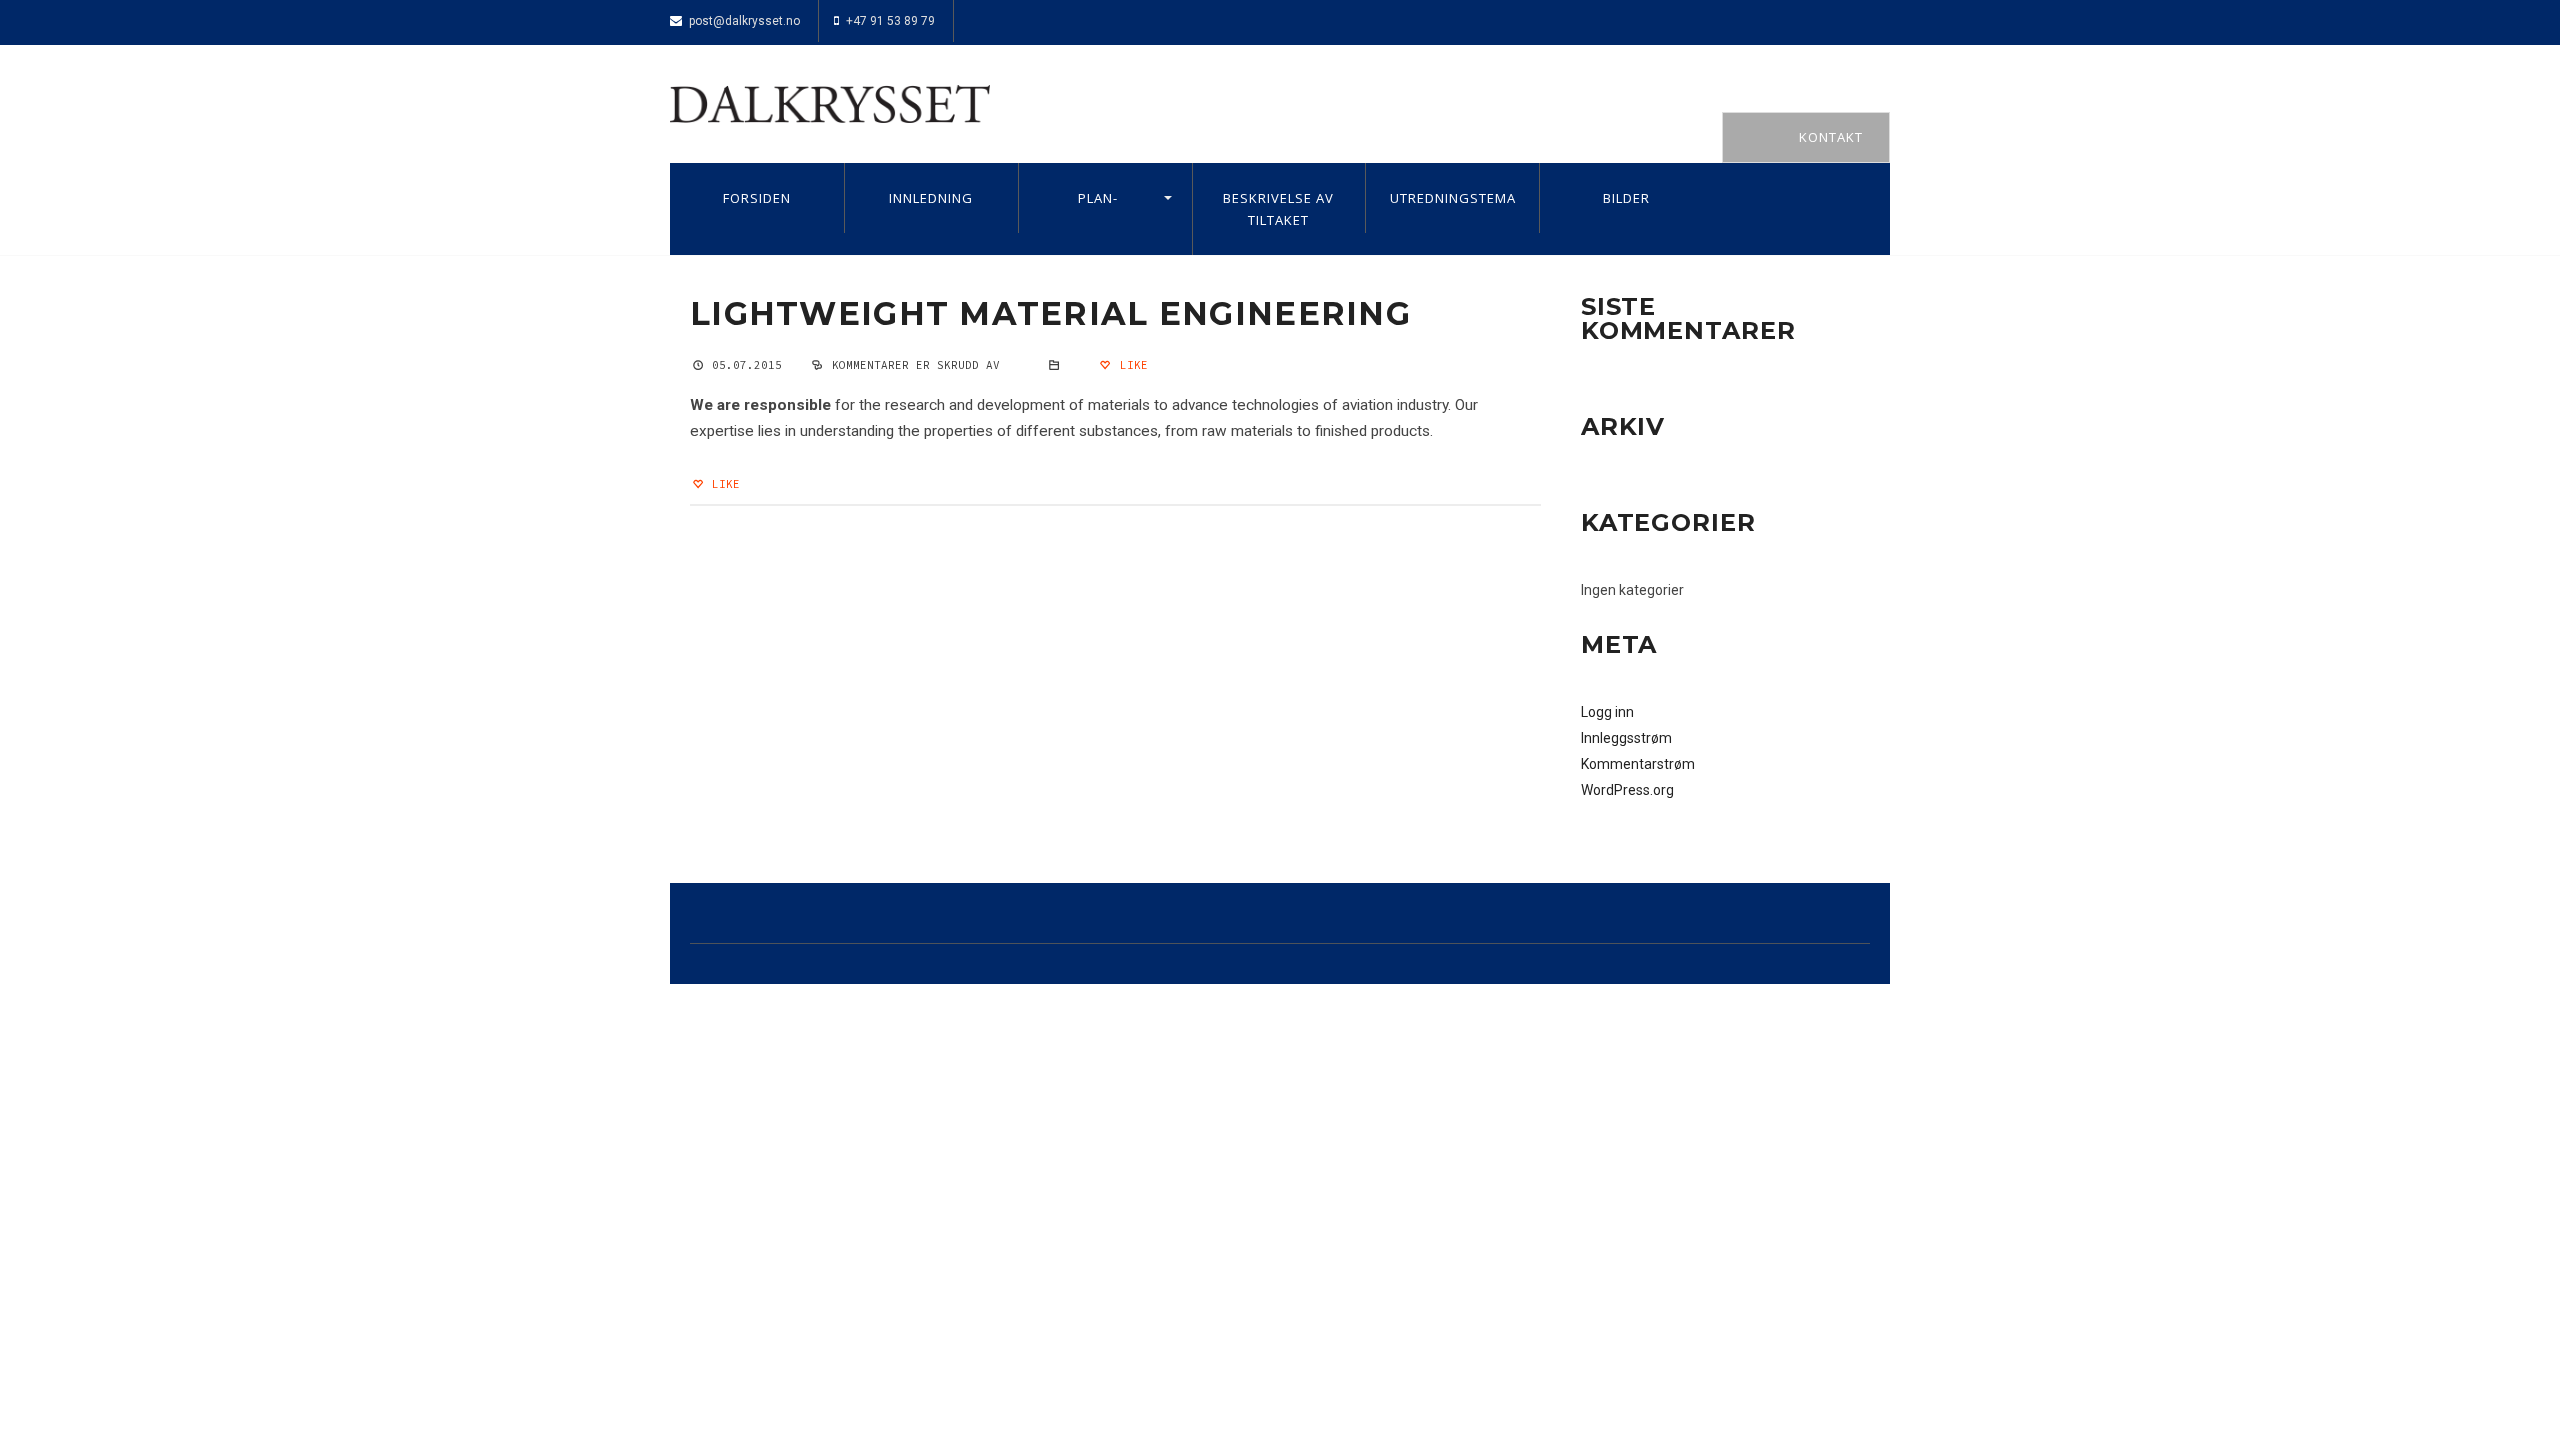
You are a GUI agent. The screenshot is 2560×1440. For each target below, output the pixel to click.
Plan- (1098, 198)
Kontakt (1831, 137)
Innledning (931, 198)
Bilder (1626, 198)
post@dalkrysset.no (744, 21)
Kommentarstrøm (1638, 764)
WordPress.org (1627, 790)
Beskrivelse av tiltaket (1278, 209)
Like (1130, 365)
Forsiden (757, 198)
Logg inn (1607, 712)
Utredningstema (1453, 198)
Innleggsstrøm (1626, 738)
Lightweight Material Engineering (1050, 313)
